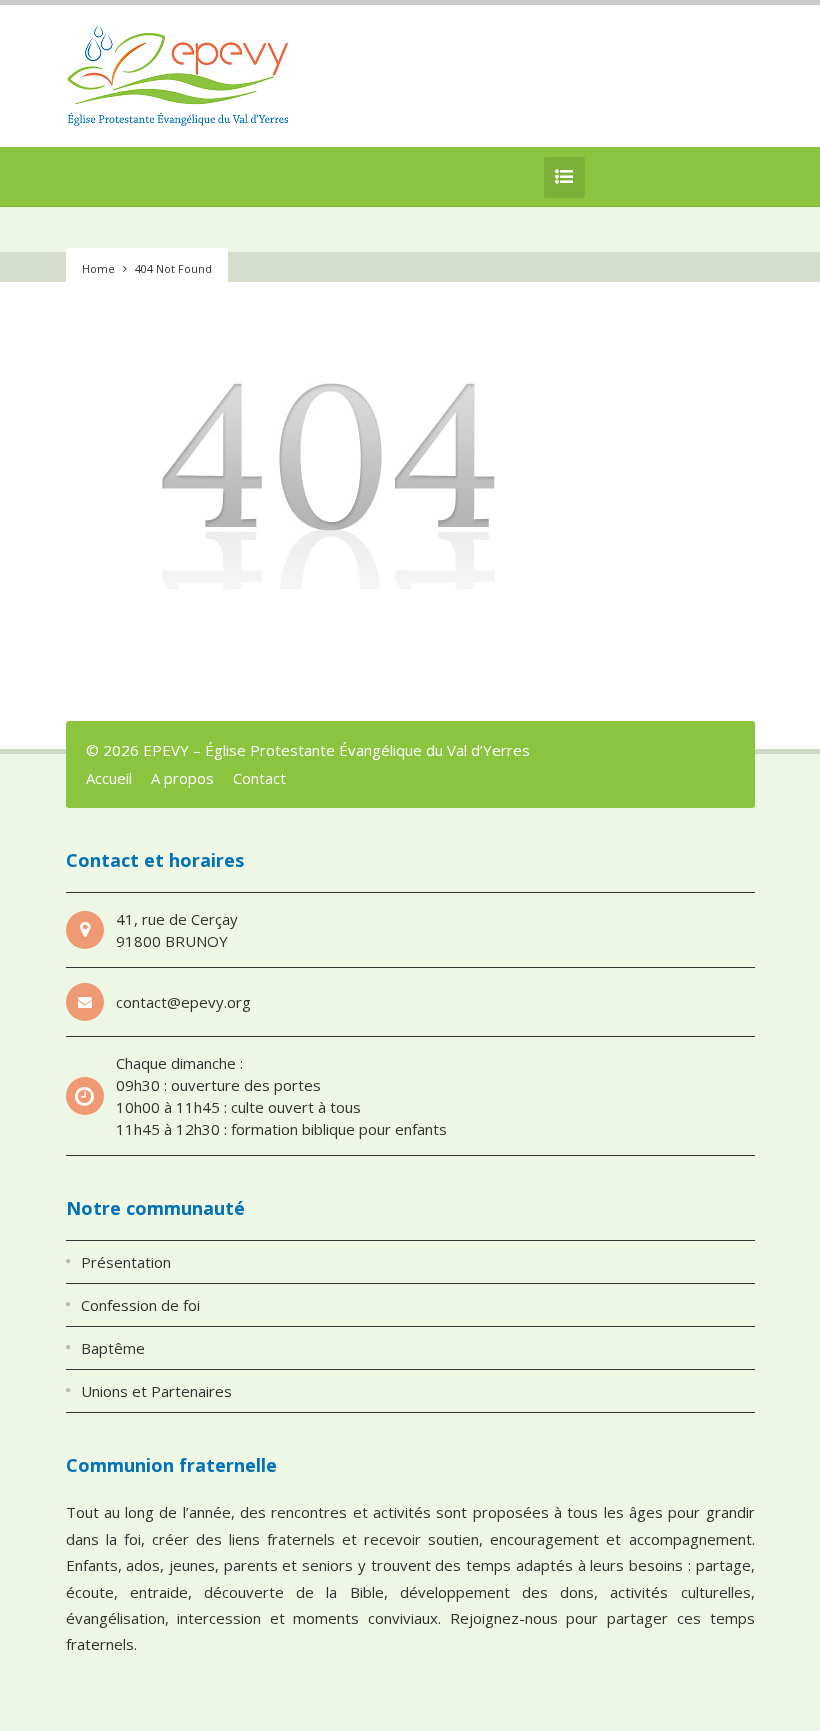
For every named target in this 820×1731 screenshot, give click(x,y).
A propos (182, 778)
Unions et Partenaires (156, 1391)
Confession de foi (140, 1305)
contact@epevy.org (183, 1002)
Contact (259, 778)
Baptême (113, 1348)
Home (98, 268)
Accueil (109, 778)
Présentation (126, 1262)
